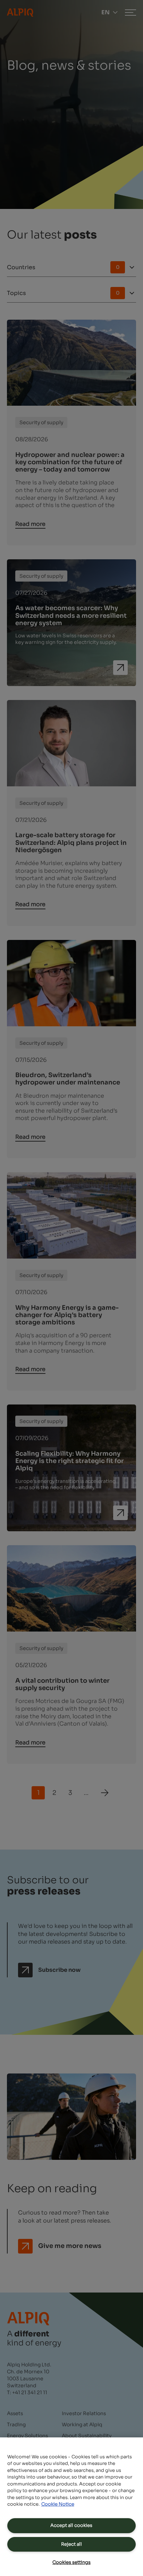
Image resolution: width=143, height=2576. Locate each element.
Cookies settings (71, 2562)
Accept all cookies (71, 2525)
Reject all (71, 2544)
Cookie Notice (58, 2504)
